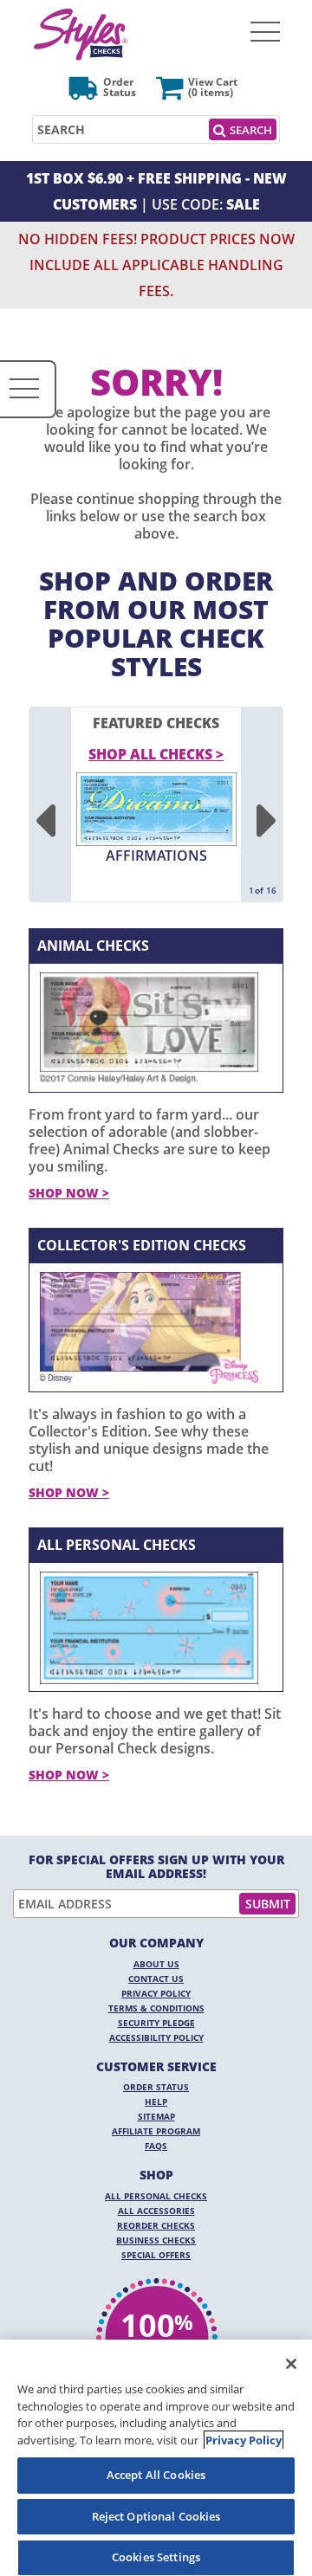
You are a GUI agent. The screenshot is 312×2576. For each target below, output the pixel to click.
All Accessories (156, 2211)
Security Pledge (156, 2023)
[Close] (291, 2364)
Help (156, 2101)
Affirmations (156, 855)
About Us (156, 1964)
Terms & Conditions (156, 2008)
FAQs (156, 2146)
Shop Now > (69, 1193)
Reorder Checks (156, 2225)
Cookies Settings (156, 2557)
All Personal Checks (117, 1545)
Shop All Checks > (156, 754)
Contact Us (156, 1979)
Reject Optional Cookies (156, 2516)
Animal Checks (93, 946)
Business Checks (156, 2240)
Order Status (156, 2087)
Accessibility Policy (156, 2037)
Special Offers (156, 2255)
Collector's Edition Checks (142, 1245)
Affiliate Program (156, 2131)
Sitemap (156, 2116)
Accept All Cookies (156, 2475)
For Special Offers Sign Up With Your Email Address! (156, 1867)
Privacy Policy (156, 1993)
